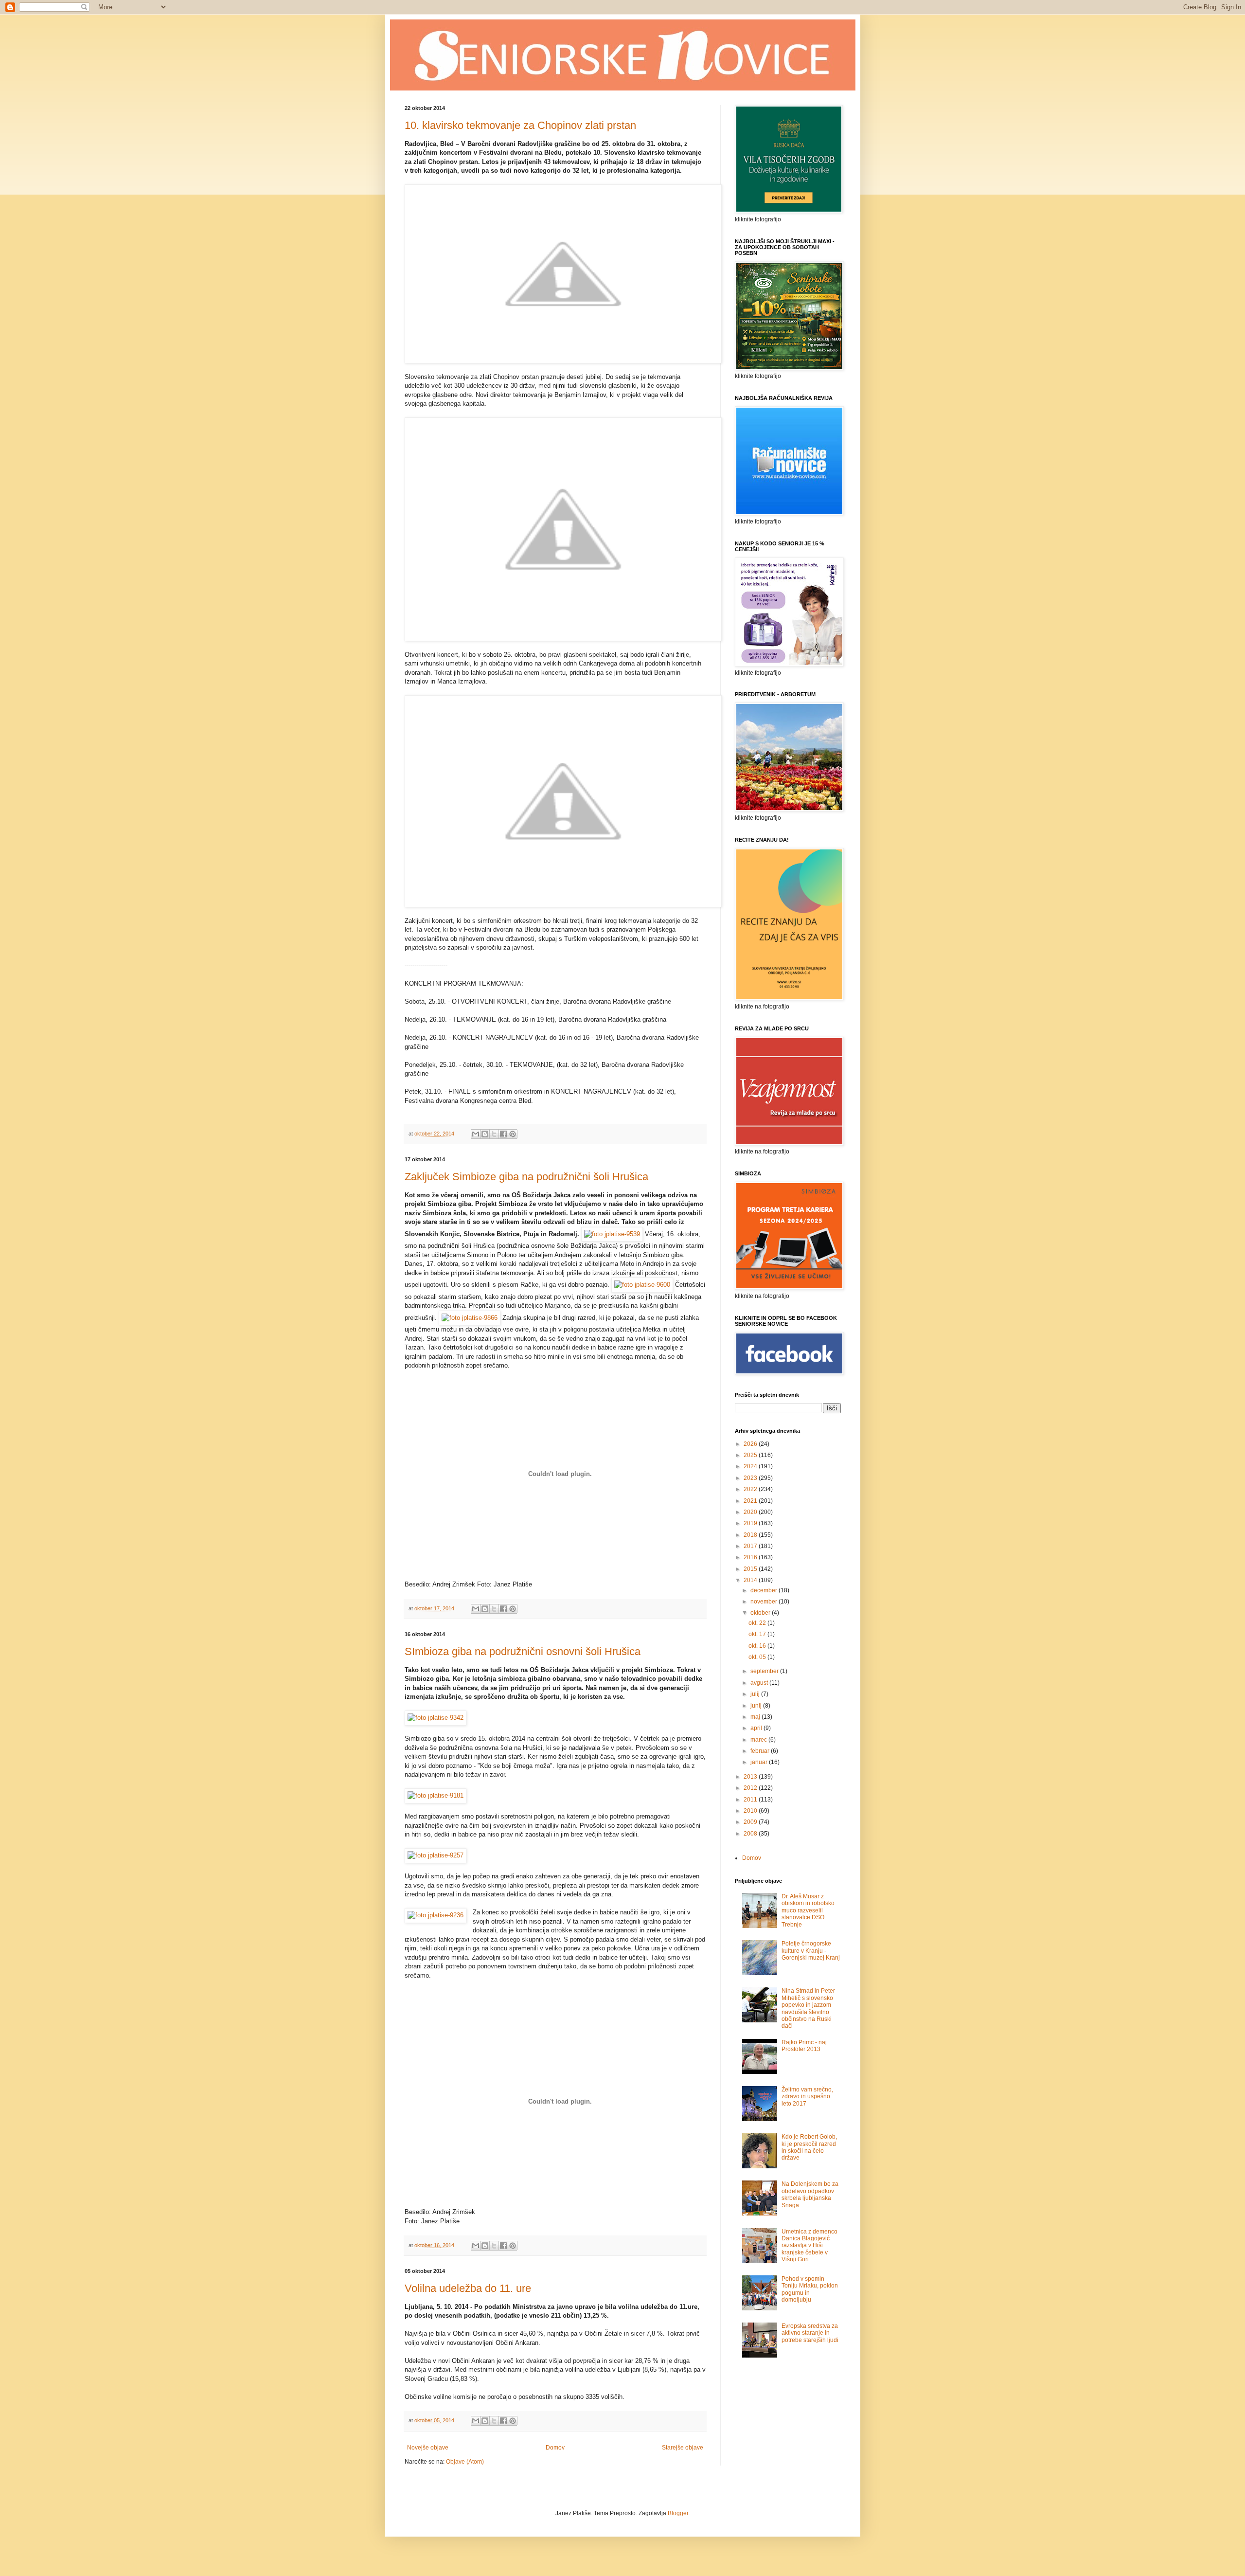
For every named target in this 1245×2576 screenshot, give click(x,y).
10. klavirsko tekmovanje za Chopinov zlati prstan (520, 125)
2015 (751, 1569)
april (757, 1728)
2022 (751, 1489)
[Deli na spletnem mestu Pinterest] (513, 1134)
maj (756, 1717)
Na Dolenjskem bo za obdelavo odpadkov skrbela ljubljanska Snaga (810, 2194)
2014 (751, 1580)
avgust (760, 1683)
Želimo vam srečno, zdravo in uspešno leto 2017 (807, 2097)
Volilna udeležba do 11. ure (468, 2288)
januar (760, 1762)
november (765, 1602)
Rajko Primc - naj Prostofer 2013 (804, 2046)
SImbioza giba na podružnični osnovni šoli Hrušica (523, 1651)
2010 (751, 1811)
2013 (751, 1777)
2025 (751, 1455)
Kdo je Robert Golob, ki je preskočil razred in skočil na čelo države (809, 2147)
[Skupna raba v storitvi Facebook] (503, 1134)
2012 (751, 1788)
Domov (555, 2448)
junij (757, 1706)
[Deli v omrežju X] (494, 1134)
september (765, 1671)
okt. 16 (758, 1646)
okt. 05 (758, 1657)
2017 (751, 1546)
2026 (751, 1444)
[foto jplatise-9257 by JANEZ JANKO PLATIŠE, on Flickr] (436, 1855)
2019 (751, 1523)
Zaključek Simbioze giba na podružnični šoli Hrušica (526, 1177)
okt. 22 (758, 1623)
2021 (751, 1501)
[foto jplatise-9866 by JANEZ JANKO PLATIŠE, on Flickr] (470, 1318)
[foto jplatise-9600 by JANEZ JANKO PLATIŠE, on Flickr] (642, 1285)
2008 (751, 1834)
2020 (751, 1512)
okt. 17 (758, 1634)
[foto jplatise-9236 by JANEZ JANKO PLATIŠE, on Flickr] (436, 1915)
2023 (751, 1478)
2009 (751, 1822)
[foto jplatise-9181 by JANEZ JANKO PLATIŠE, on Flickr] (436, 1795)
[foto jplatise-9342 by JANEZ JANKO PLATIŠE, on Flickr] (436, 1718)
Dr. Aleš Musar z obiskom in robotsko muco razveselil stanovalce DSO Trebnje (808, 1910)
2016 (751, 1557)
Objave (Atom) (465, 2462)
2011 (751, 1800)
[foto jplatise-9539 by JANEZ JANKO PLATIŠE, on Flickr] (612, 1234)
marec (759, 1740)
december (765, 1590)
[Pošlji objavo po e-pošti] (476, 1134)
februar (761, 1751)
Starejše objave (683, 2448)
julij (756, 1694)
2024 (751, 1466)
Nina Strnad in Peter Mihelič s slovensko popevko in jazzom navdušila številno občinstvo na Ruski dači (808, 2008)
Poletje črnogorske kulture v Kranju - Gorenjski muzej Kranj (811, 1951)
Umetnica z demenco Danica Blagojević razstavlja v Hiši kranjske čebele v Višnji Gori (809, 2246)
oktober (761, 1613)
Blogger (678, 2513)
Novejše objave (428, 2448)
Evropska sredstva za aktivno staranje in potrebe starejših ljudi (810, 2333)
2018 (751, 1535)
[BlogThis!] (485, 1134)
